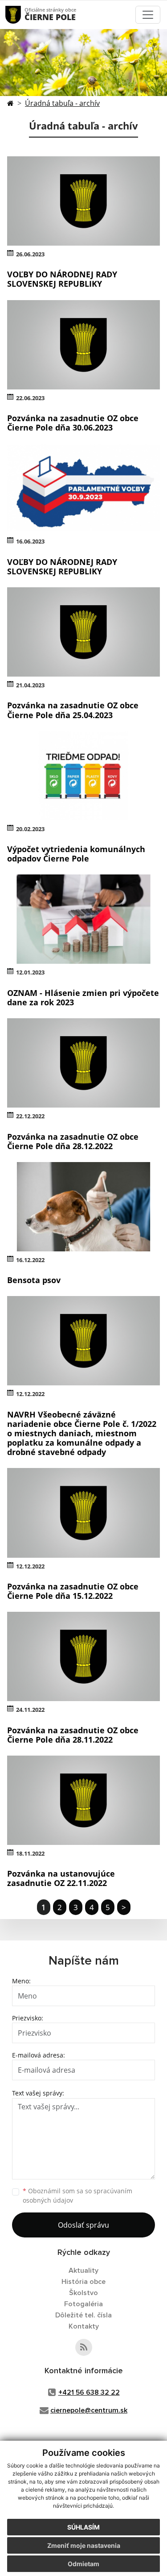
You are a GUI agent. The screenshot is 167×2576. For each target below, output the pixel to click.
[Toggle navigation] (148, 15)
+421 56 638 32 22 (89, 2392)
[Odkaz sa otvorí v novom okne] (84, 2347)
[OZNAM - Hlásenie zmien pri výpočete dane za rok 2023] (83, 919)
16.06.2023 (30, 541)
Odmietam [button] (83, 2564)
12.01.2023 (30, 972)
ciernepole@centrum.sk (89, 2410)
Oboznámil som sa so (77, 2195)
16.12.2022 (30, 1260)
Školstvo (83, 2293)
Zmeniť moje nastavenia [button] (84, 2545)
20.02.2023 (30, 829)
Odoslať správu (83, 2225)
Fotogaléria (83, 2304)
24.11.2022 (30, 1710)
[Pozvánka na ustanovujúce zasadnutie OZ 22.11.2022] (83, 1800)
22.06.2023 (30, 398)
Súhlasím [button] (83, 2527)
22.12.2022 (30, 1116)
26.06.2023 (30, 254)
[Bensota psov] (83, 1207)
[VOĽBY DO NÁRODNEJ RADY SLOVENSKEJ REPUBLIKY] (83, 201)
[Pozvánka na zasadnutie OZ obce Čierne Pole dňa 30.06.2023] (83, 345)
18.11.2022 (30, 1853)
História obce (83, 2282)
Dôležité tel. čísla (83, 2315)
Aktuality (83, 2271)
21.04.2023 (30, 685)
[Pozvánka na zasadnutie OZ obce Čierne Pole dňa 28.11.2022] (83, 1656)
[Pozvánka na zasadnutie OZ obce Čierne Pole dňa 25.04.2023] (83, 632)
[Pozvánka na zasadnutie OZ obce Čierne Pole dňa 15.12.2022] (83, 1513)
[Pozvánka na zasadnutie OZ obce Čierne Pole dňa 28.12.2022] (83, 1063)
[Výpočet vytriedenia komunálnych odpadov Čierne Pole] (83, 776)
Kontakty (84, 2326)
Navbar (22, 15)
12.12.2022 (30, 1394)
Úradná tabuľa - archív (62, 103)
